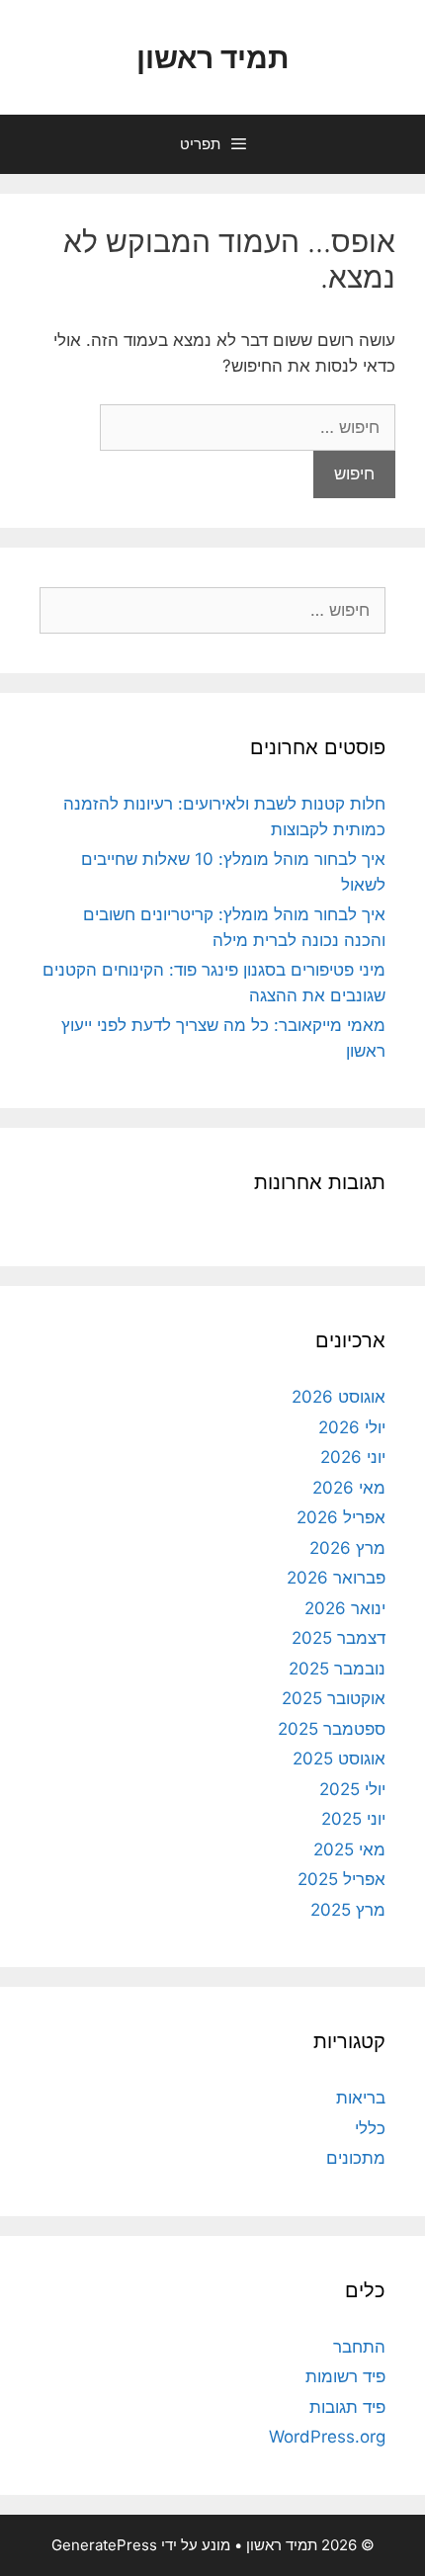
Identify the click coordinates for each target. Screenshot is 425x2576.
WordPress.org (327, 2437)
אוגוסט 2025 (339, 1759)
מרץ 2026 (347, 1548)
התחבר (359, 2347)
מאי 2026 (349, 1488)
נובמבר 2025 (337, 1669)
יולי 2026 (352, 1427)
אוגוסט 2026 (339, 1397)
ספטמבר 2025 (332, 1729)
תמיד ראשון (213, 57)
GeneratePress (104, 2545)
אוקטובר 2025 (334, 1698)
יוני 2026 (353, 1457)
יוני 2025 (353, 1819)
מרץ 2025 (348, 1910)
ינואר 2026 (345, 1608)
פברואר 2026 (336, 1578)
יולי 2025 (352, 1789)
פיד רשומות (345, 2376)
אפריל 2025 (341, 1879)
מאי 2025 (349, 1849)
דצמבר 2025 (339, 1638)
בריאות (361, 2098)
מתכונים (356, 2158)
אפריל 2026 (341, 1517)
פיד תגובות (347, 2407)
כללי (370, 2128)
